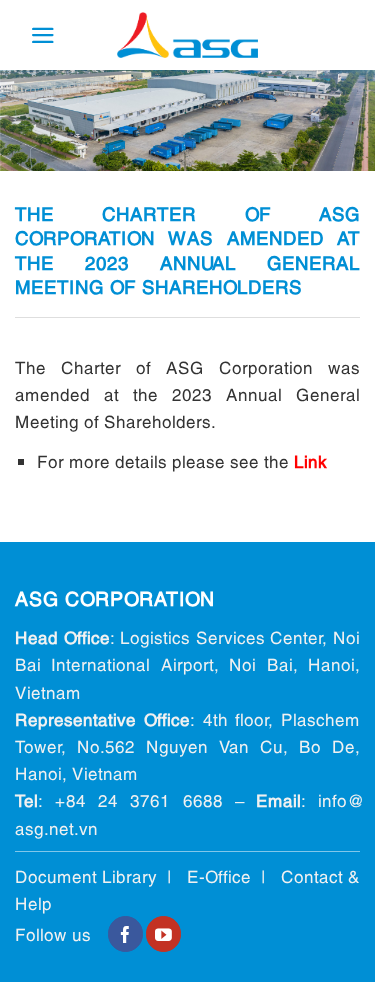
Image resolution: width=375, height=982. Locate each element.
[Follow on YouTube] (163, 934)
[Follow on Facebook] (125, 934)
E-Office (219, 875)
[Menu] (43, 35)
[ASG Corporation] (188, 35)
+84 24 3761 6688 (138, 799)
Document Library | (101, 875)
